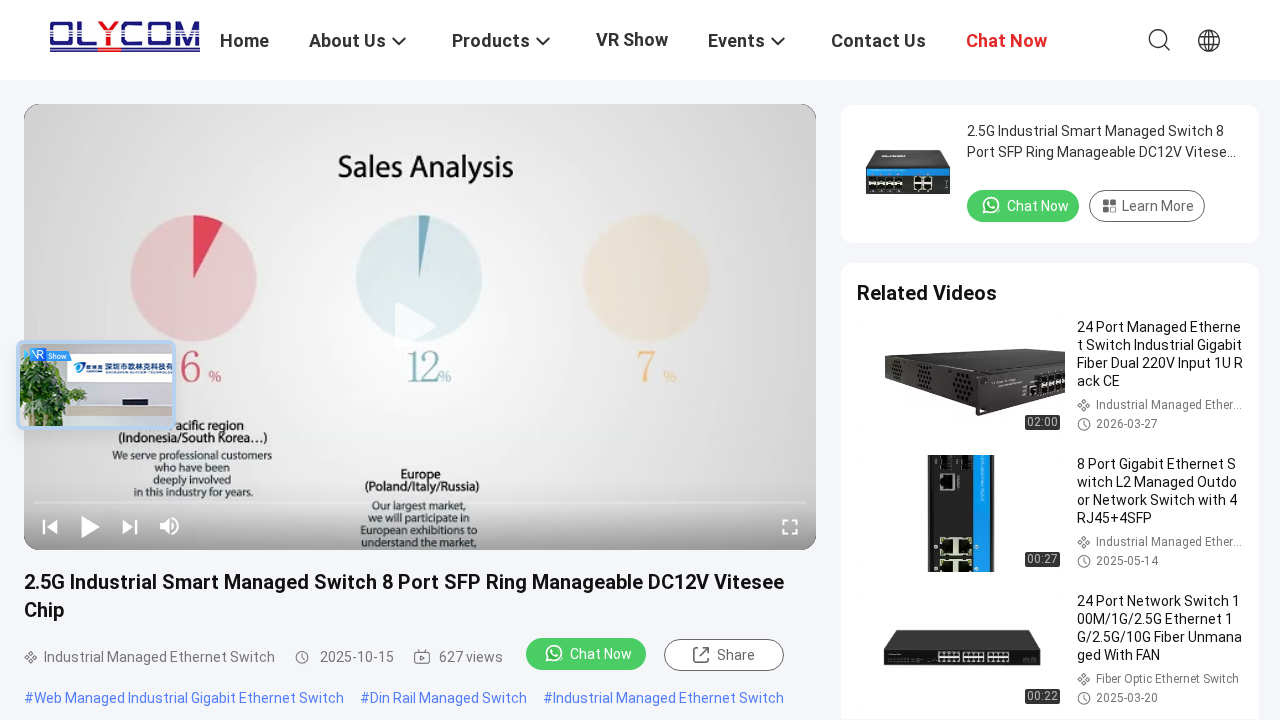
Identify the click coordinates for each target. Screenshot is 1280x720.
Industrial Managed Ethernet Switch (668, 698)
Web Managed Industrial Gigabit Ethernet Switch (189, 698)
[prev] (50, 526)
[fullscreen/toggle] (790, 526)
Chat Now (601, 654)
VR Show (632, 39)
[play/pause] (90, 526)
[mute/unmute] (170, 526)
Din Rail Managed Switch (448, 698)
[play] (420, 327)
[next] (130, 526)
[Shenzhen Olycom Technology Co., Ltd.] (125, 32)
